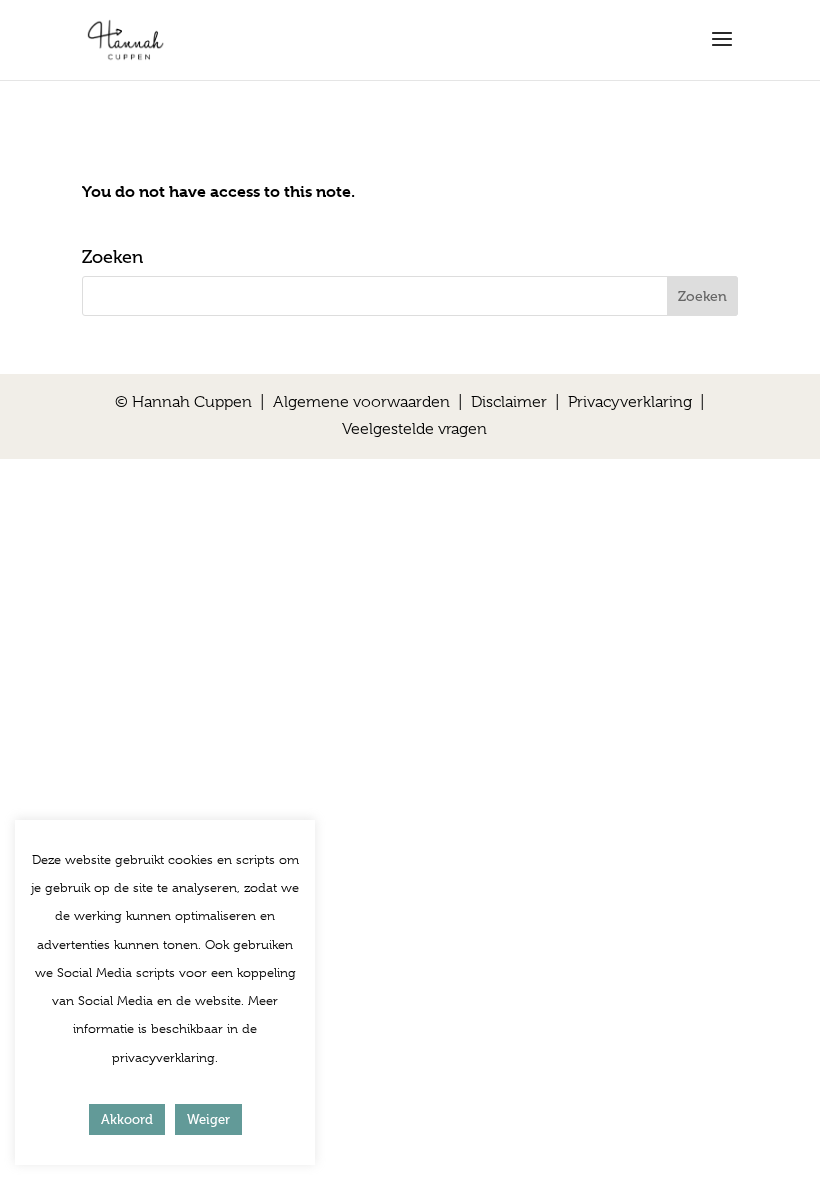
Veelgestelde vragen (414, 429)
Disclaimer (509, 402)
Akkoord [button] (127, 1119)
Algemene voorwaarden (361, 402)
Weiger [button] (208, 1119)
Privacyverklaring (630, 402)
